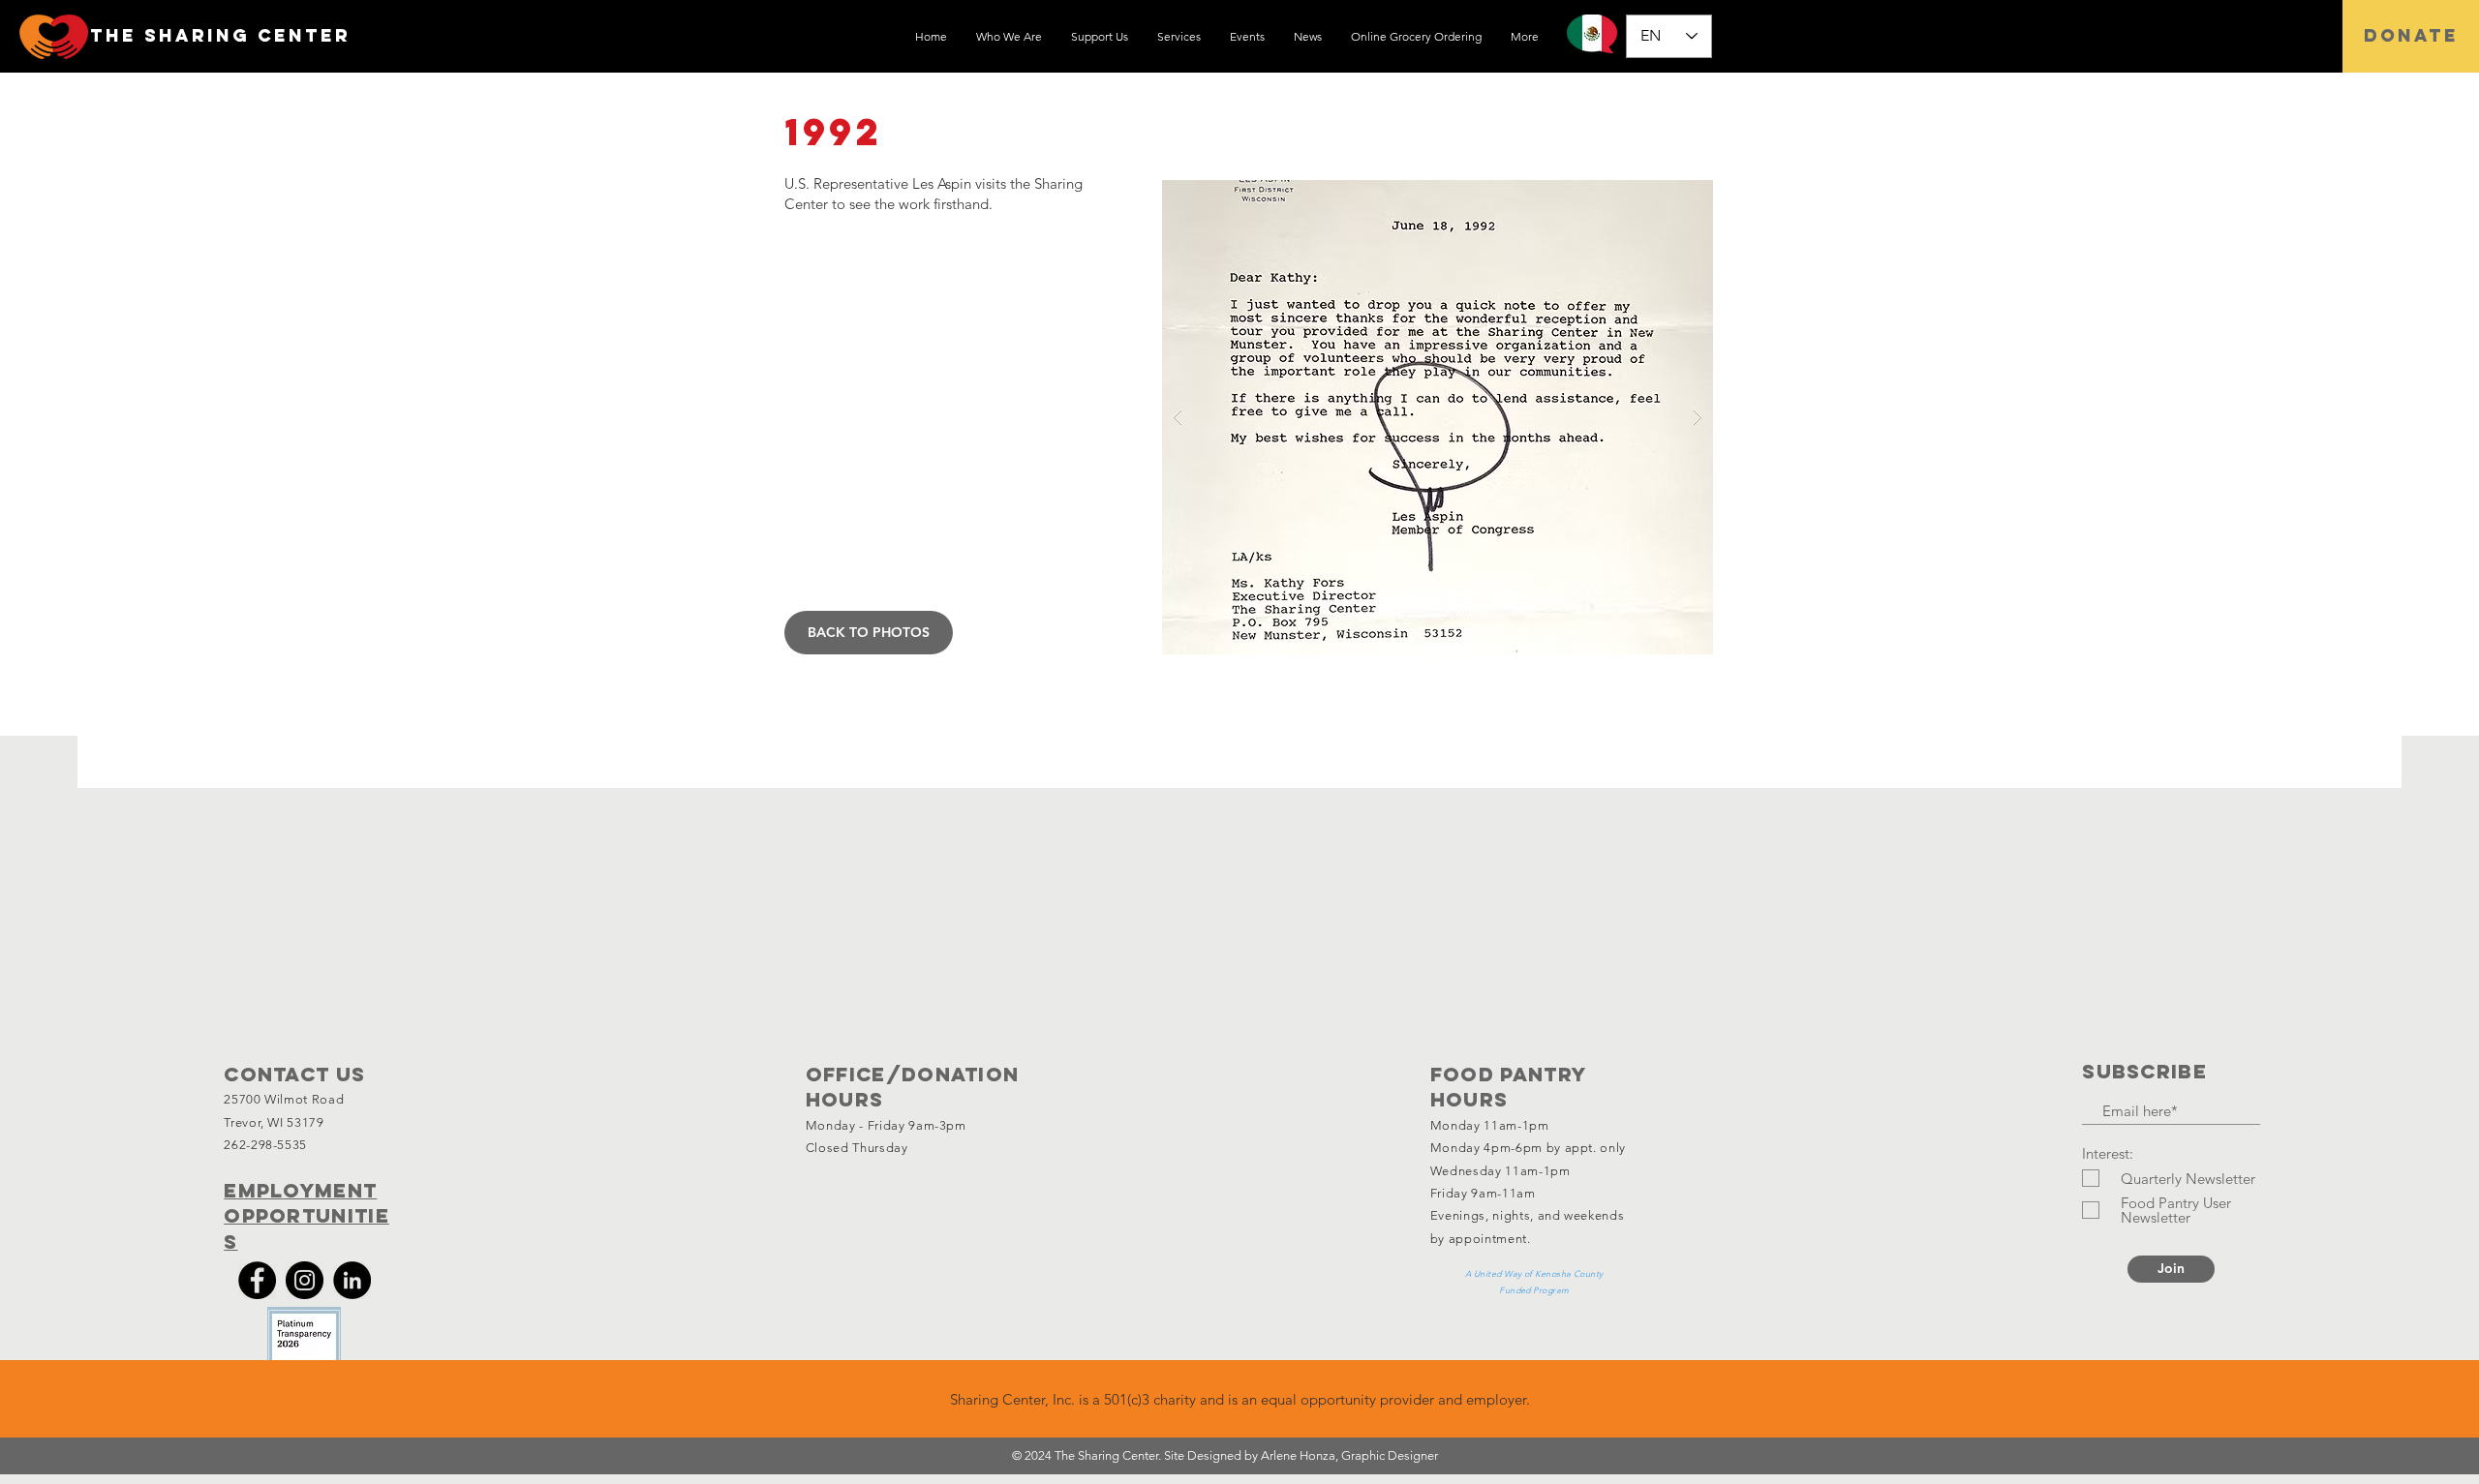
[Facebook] (257, 1280)
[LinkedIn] (352, 1280)
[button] (1422, 417)
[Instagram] (305, 1280)
